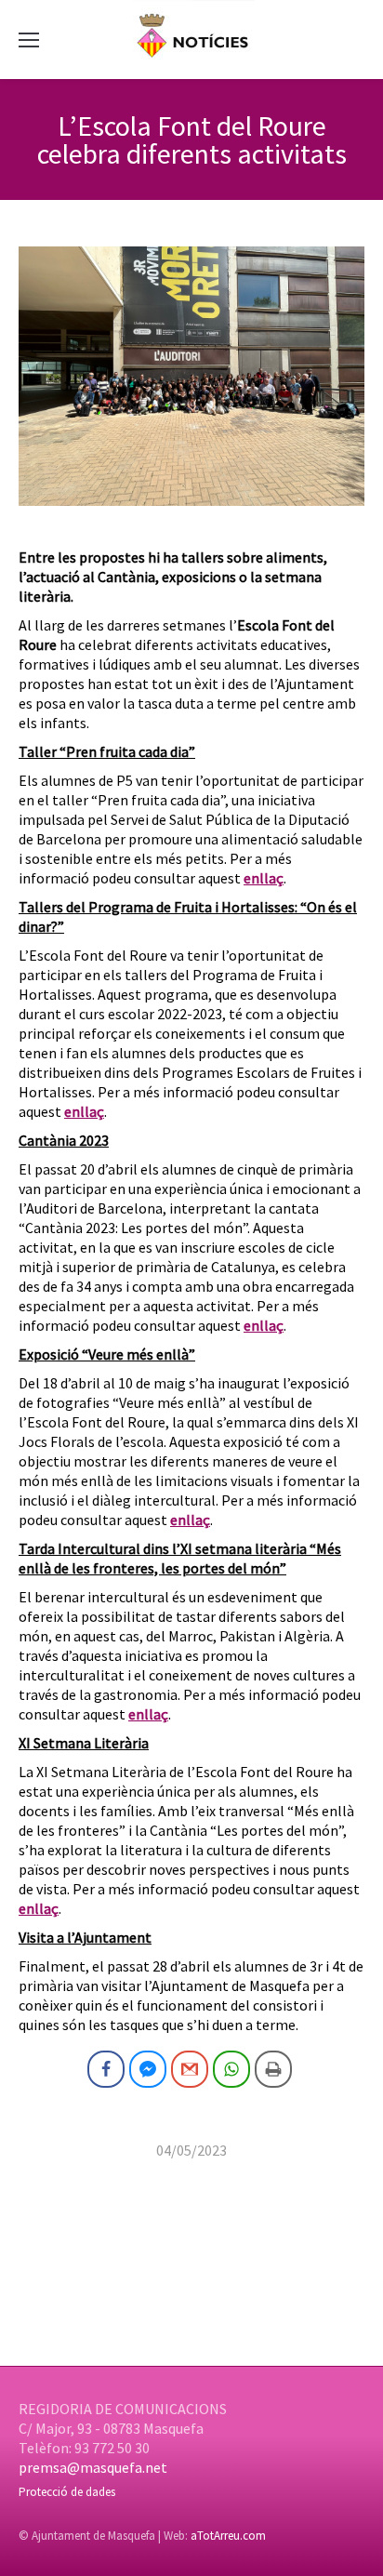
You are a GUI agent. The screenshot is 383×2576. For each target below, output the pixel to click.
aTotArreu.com (228, 2536)
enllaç (264, 878)
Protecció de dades (67, 2492)
